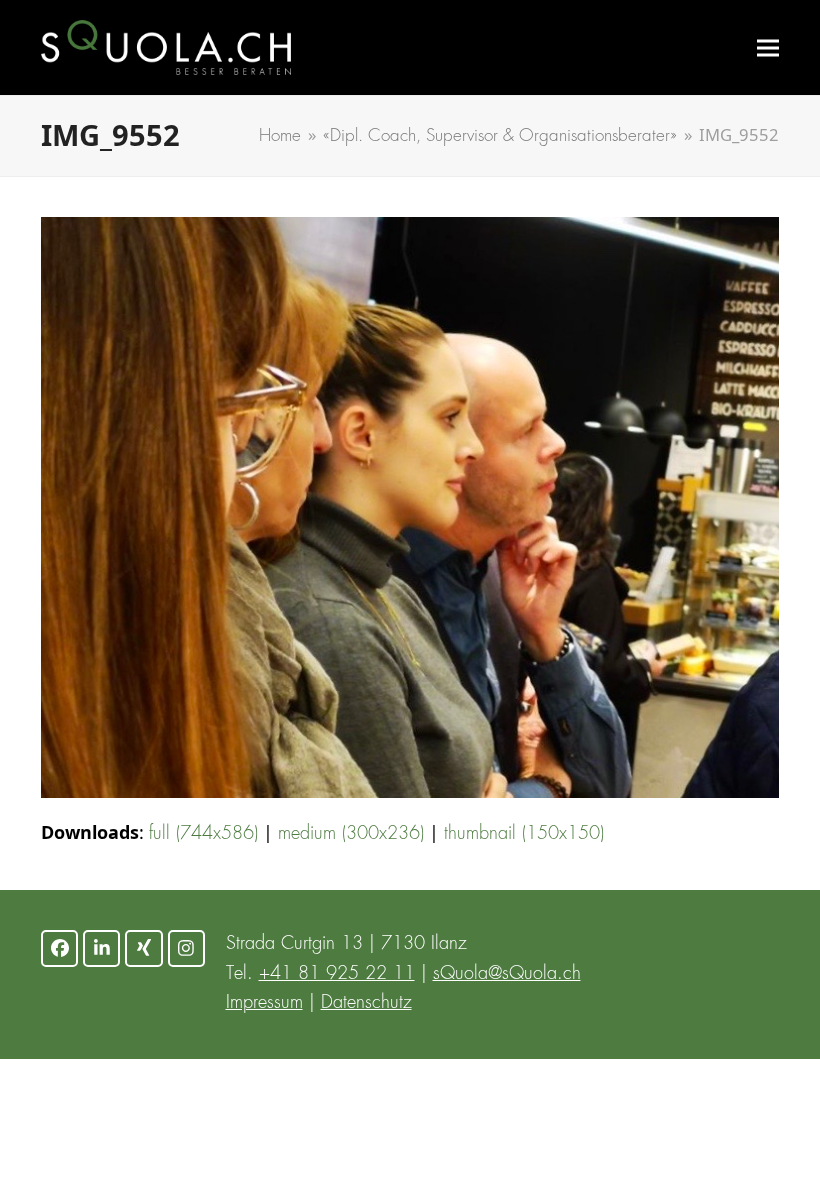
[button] (768, 47)
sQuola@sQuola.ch (507, 974)
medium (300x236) (351, 834)
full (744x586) (203, 834)
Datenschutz (366, 1003)
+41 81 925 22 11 (337, 974)
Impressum (264, 1003)
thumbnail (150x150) (524, 834)
